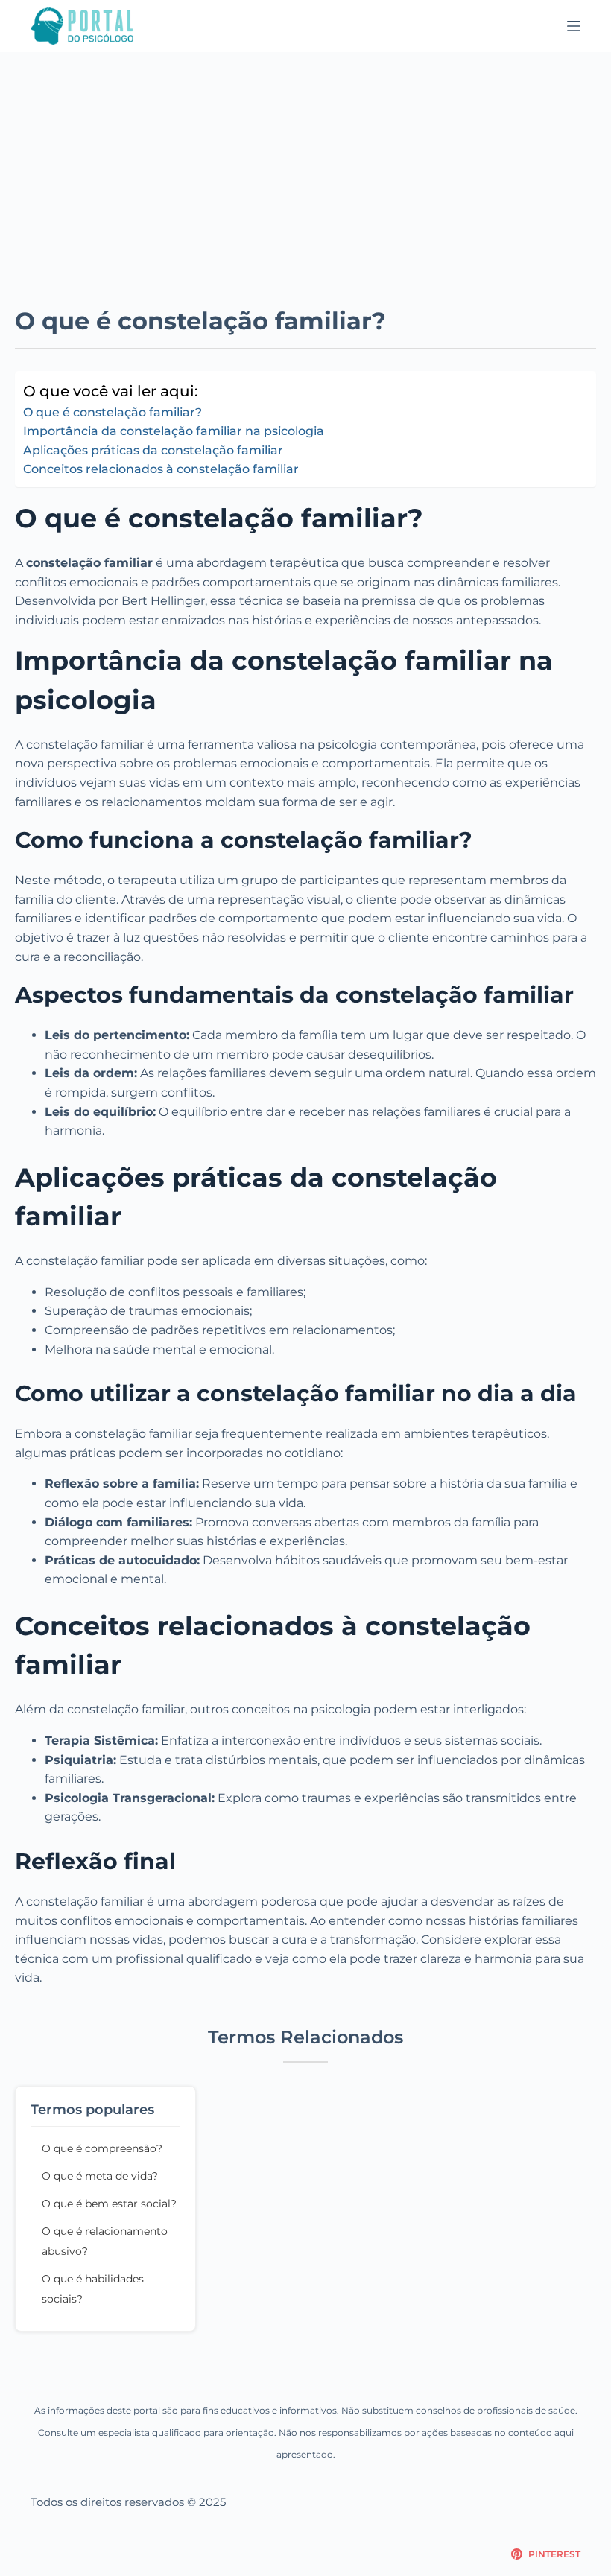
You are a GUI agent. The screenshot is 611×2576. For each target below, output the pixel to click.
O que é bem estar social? (109, 2204)
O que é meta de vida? (100, 2176)
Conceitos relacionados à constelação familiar (161, 469)
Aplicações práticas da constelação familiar (153, 450)
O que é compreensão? (102, 2148)
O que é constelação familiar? (113, 412)
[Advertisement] (305, 164)
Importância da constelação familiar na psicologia (174, 431)
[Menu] (574, 26)
